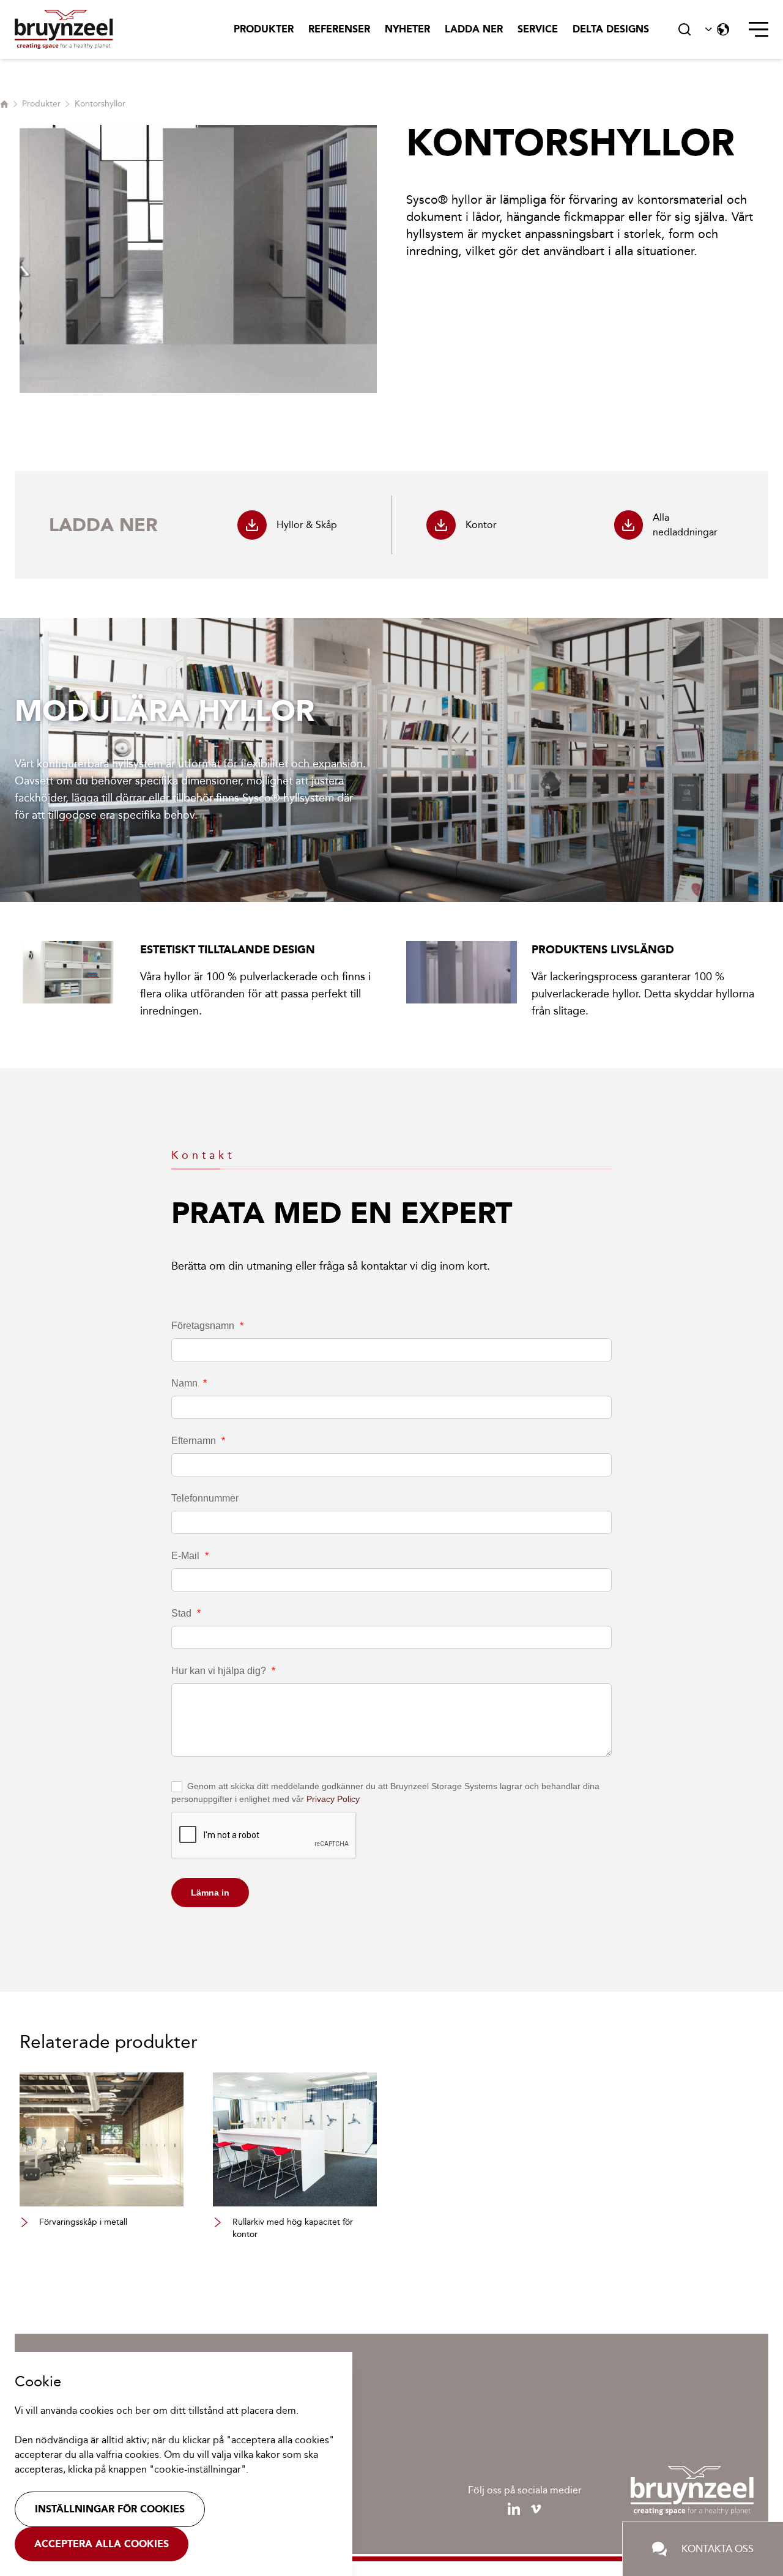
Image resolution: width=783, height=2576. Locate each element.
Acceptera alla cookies (102, 2544)
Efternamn (198, 1441)
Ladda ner (474, 29)
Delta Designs (611, 29)
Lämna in (210, 1893)
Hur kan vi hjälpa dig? (223, 1671)
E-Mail (190, 1556)
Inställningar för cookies (110, 2509)
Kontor (481, 525)
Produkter (264, 29)
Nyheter (407, 29)
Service (538, 29)
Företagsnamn (207, 1326)
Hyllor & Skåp (307, 525)
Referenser (339, 29)
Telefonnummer (205, 1498)
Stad (186, 1613)
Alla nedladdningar (685, 525)
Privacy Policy (333, 1799)
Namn (189, 1383)
